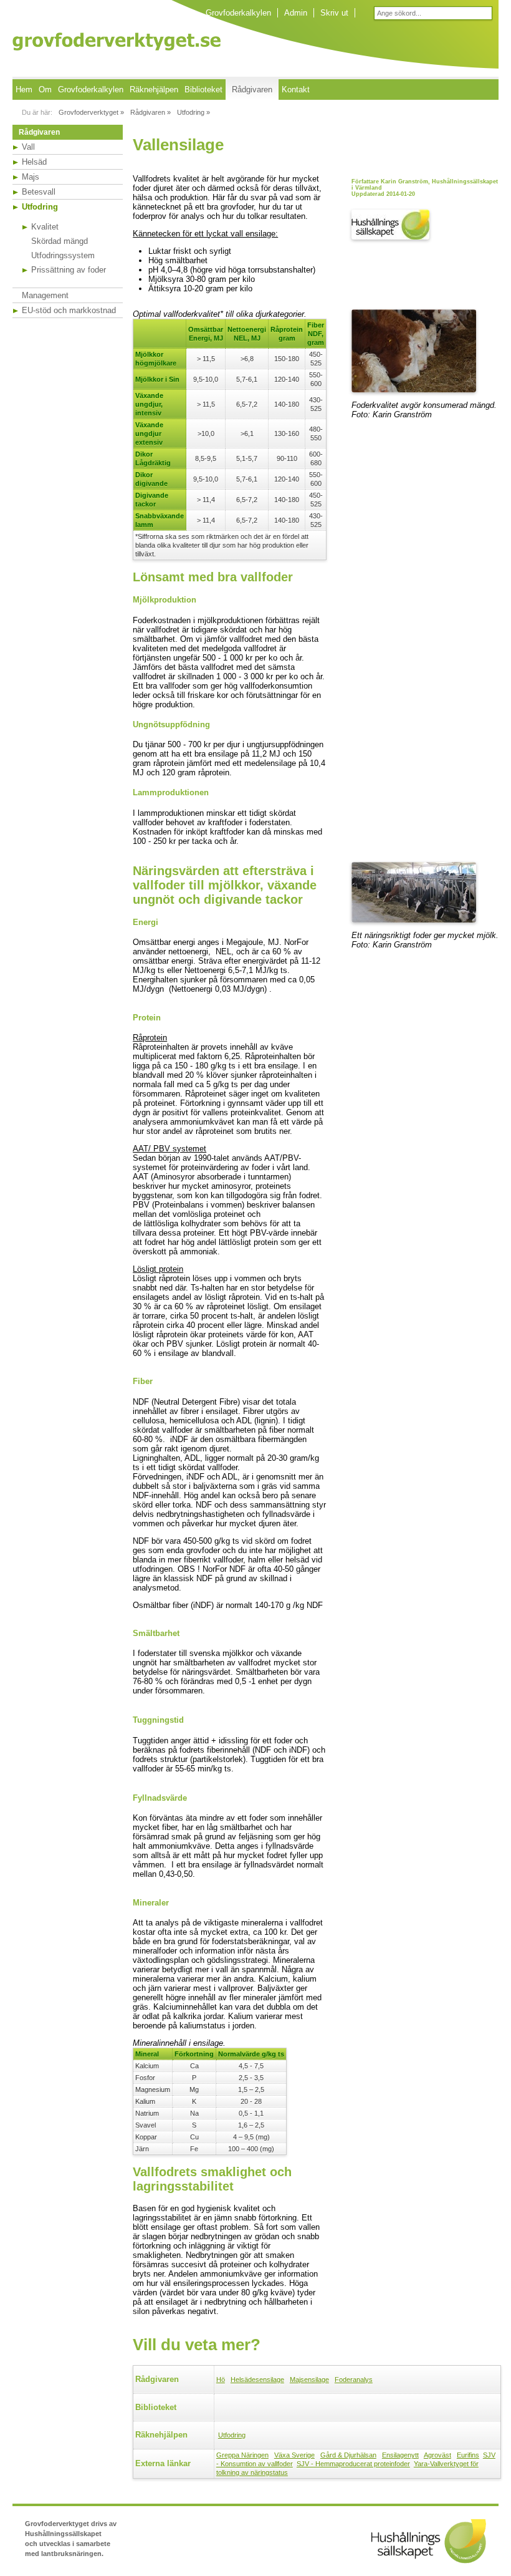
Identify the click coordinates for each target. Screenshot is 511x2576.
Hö (221, 2380)
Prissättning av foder (69, 270)
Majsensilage (309, 2380)
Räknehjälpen (154, 90)
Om (45, 90)
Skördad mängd (60, 241)
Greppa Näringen (242, 2455)
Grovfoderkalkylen (238, 13)
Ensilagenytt (400, 2455)
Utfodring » (193, 112)
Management (45, 295)
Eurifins (468, 2455)
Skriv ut (334, 13)
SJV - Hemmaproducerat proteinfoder (353, 2464)
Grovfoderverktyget (117, 41)
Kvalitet (45, 227)
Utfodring (40, 207)
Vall (28, 147)
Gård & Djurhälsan (348, 2455)
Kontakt (296, 90)
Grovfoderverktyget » (91, 112)
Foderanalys (354, 2380)
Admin (296, 13)
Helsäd (34, 162)
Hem (24, 90)
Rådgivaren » (150, 112)
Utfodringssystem (63, 255)
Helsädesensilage (257, 2380)
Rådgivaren (252, 90)
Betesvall (39, 192)
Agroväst (437, 2455)
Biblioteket (203, 90)
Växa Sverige (294, 2455)
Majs (31, 177)
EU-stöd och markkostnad (69, 310)
